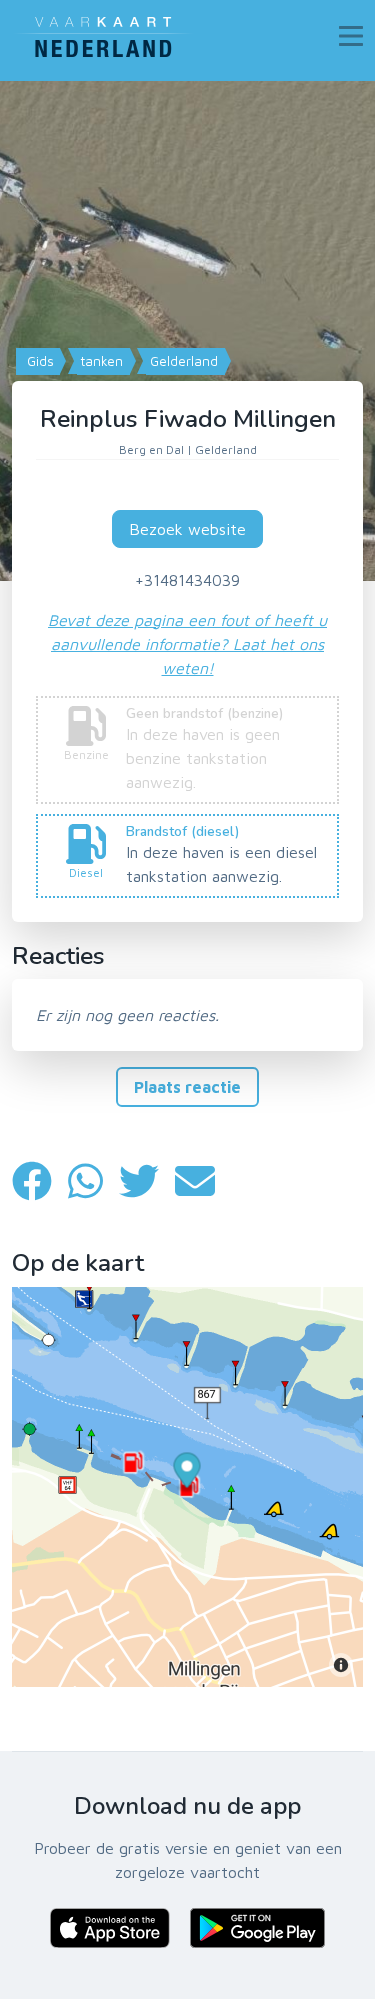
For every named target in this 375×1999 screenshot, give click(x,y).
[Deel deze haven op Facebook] (40, 1181)
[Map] (187, 331)
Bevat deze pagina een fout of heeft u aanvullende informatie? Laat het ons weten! (187, 644)
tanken (100, 361)
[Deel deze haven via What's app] (93, 1181)
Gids (38, 361)
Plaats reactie (187, 1087)
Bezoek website (187, 529)
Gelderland (182, 361)
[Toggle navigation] (351, 36)
